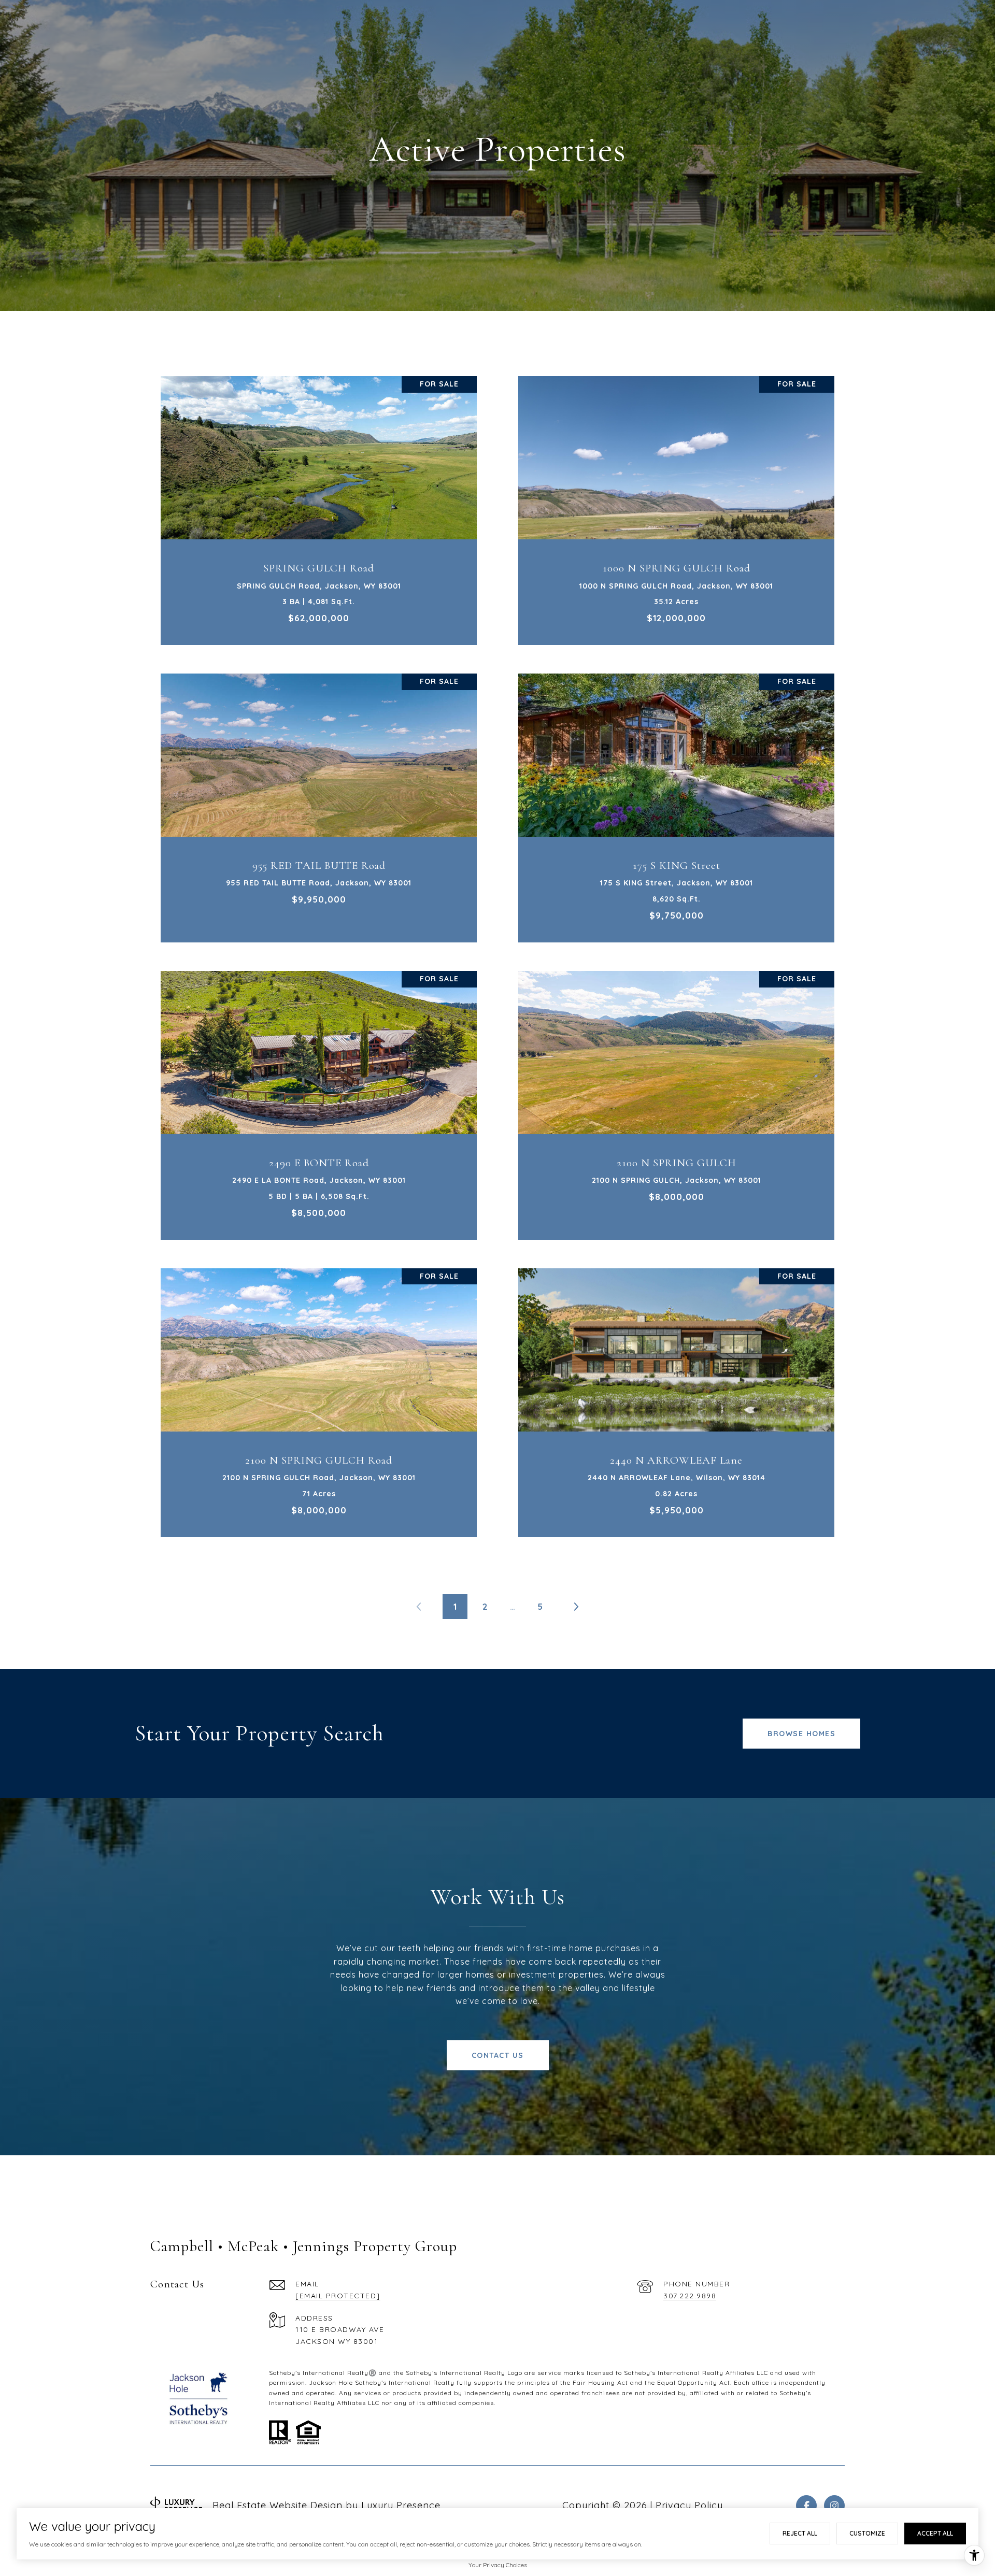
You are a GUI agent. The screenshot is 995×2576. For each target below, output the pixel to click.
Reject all (800, 2533)
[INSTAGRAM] (834, 2506)
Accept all (935, 2533)
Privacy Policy (689, 2505)
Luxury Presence (401, 2505)
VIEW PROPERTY (319, 505)
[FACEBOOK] (806, 2506)
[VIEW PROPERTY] (319, 496)
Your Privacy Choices (498, 2565)
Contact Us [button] (498, 2055)
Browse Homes (801, 1734)
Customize (867, 2533)
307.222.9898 (690, 2296)
